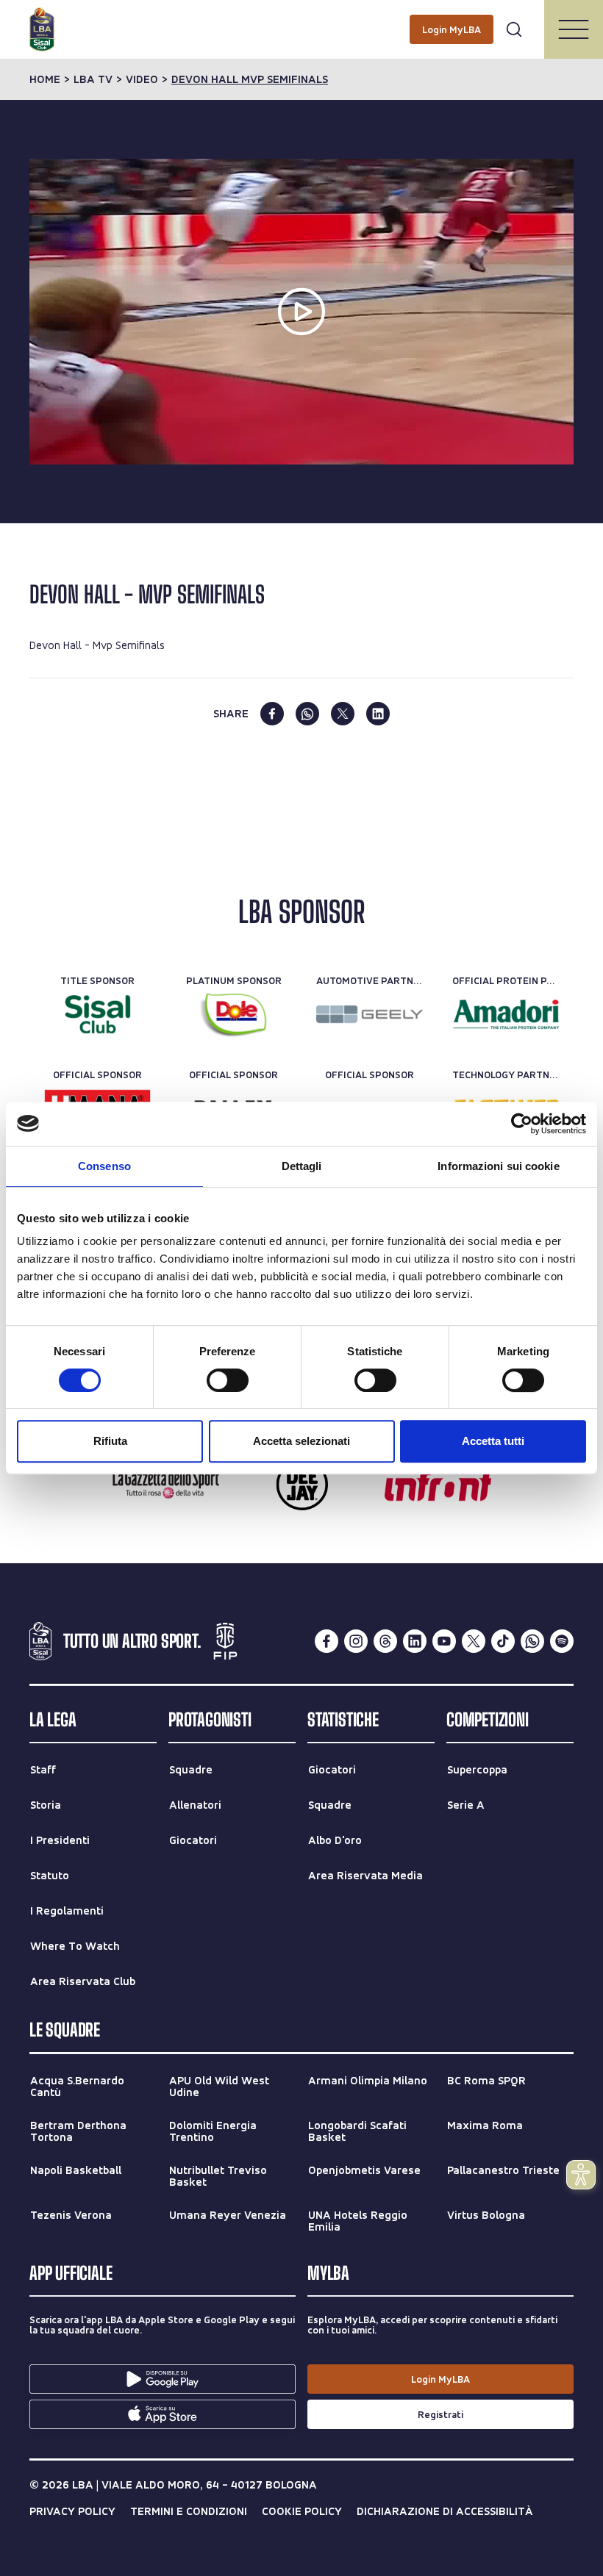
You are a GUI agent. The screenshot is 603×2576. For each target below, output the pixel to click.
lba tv (93, 79)
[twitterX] (474, 1641)
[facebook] (272, 714)
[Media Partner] (166, 1485)
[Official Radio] (302, 1485)
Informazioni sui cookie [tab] (498, 1166)
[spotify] (562, 1641)
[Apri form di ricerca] (514, 29)
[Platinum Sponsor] (233, 1014)
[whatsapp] (307, 714)
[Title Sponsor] (97, 1014)
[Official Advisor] (438, 1485)
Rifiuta (110, 1441)
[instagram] (356, 1641)
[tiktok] (503, 1641)
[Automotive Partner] (370, 1014)
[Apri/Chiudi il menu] (574, 29)
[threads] (385, 1641)
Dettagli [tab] (302, 1166)
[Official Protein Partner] (506, 1014)
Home (45, 79)
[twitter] (343, 714)
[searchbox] (301, 18)
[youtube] (444, 1641)
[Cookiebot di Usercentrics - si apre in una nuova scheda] (522, 1124)
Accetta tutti (493, 1441)
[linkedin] (378, 714)
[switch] (228, 1380)
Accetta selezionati (301, 1441)
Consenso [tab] (104, 1166)
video (142, 79)
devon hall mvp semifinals (250, 79)
